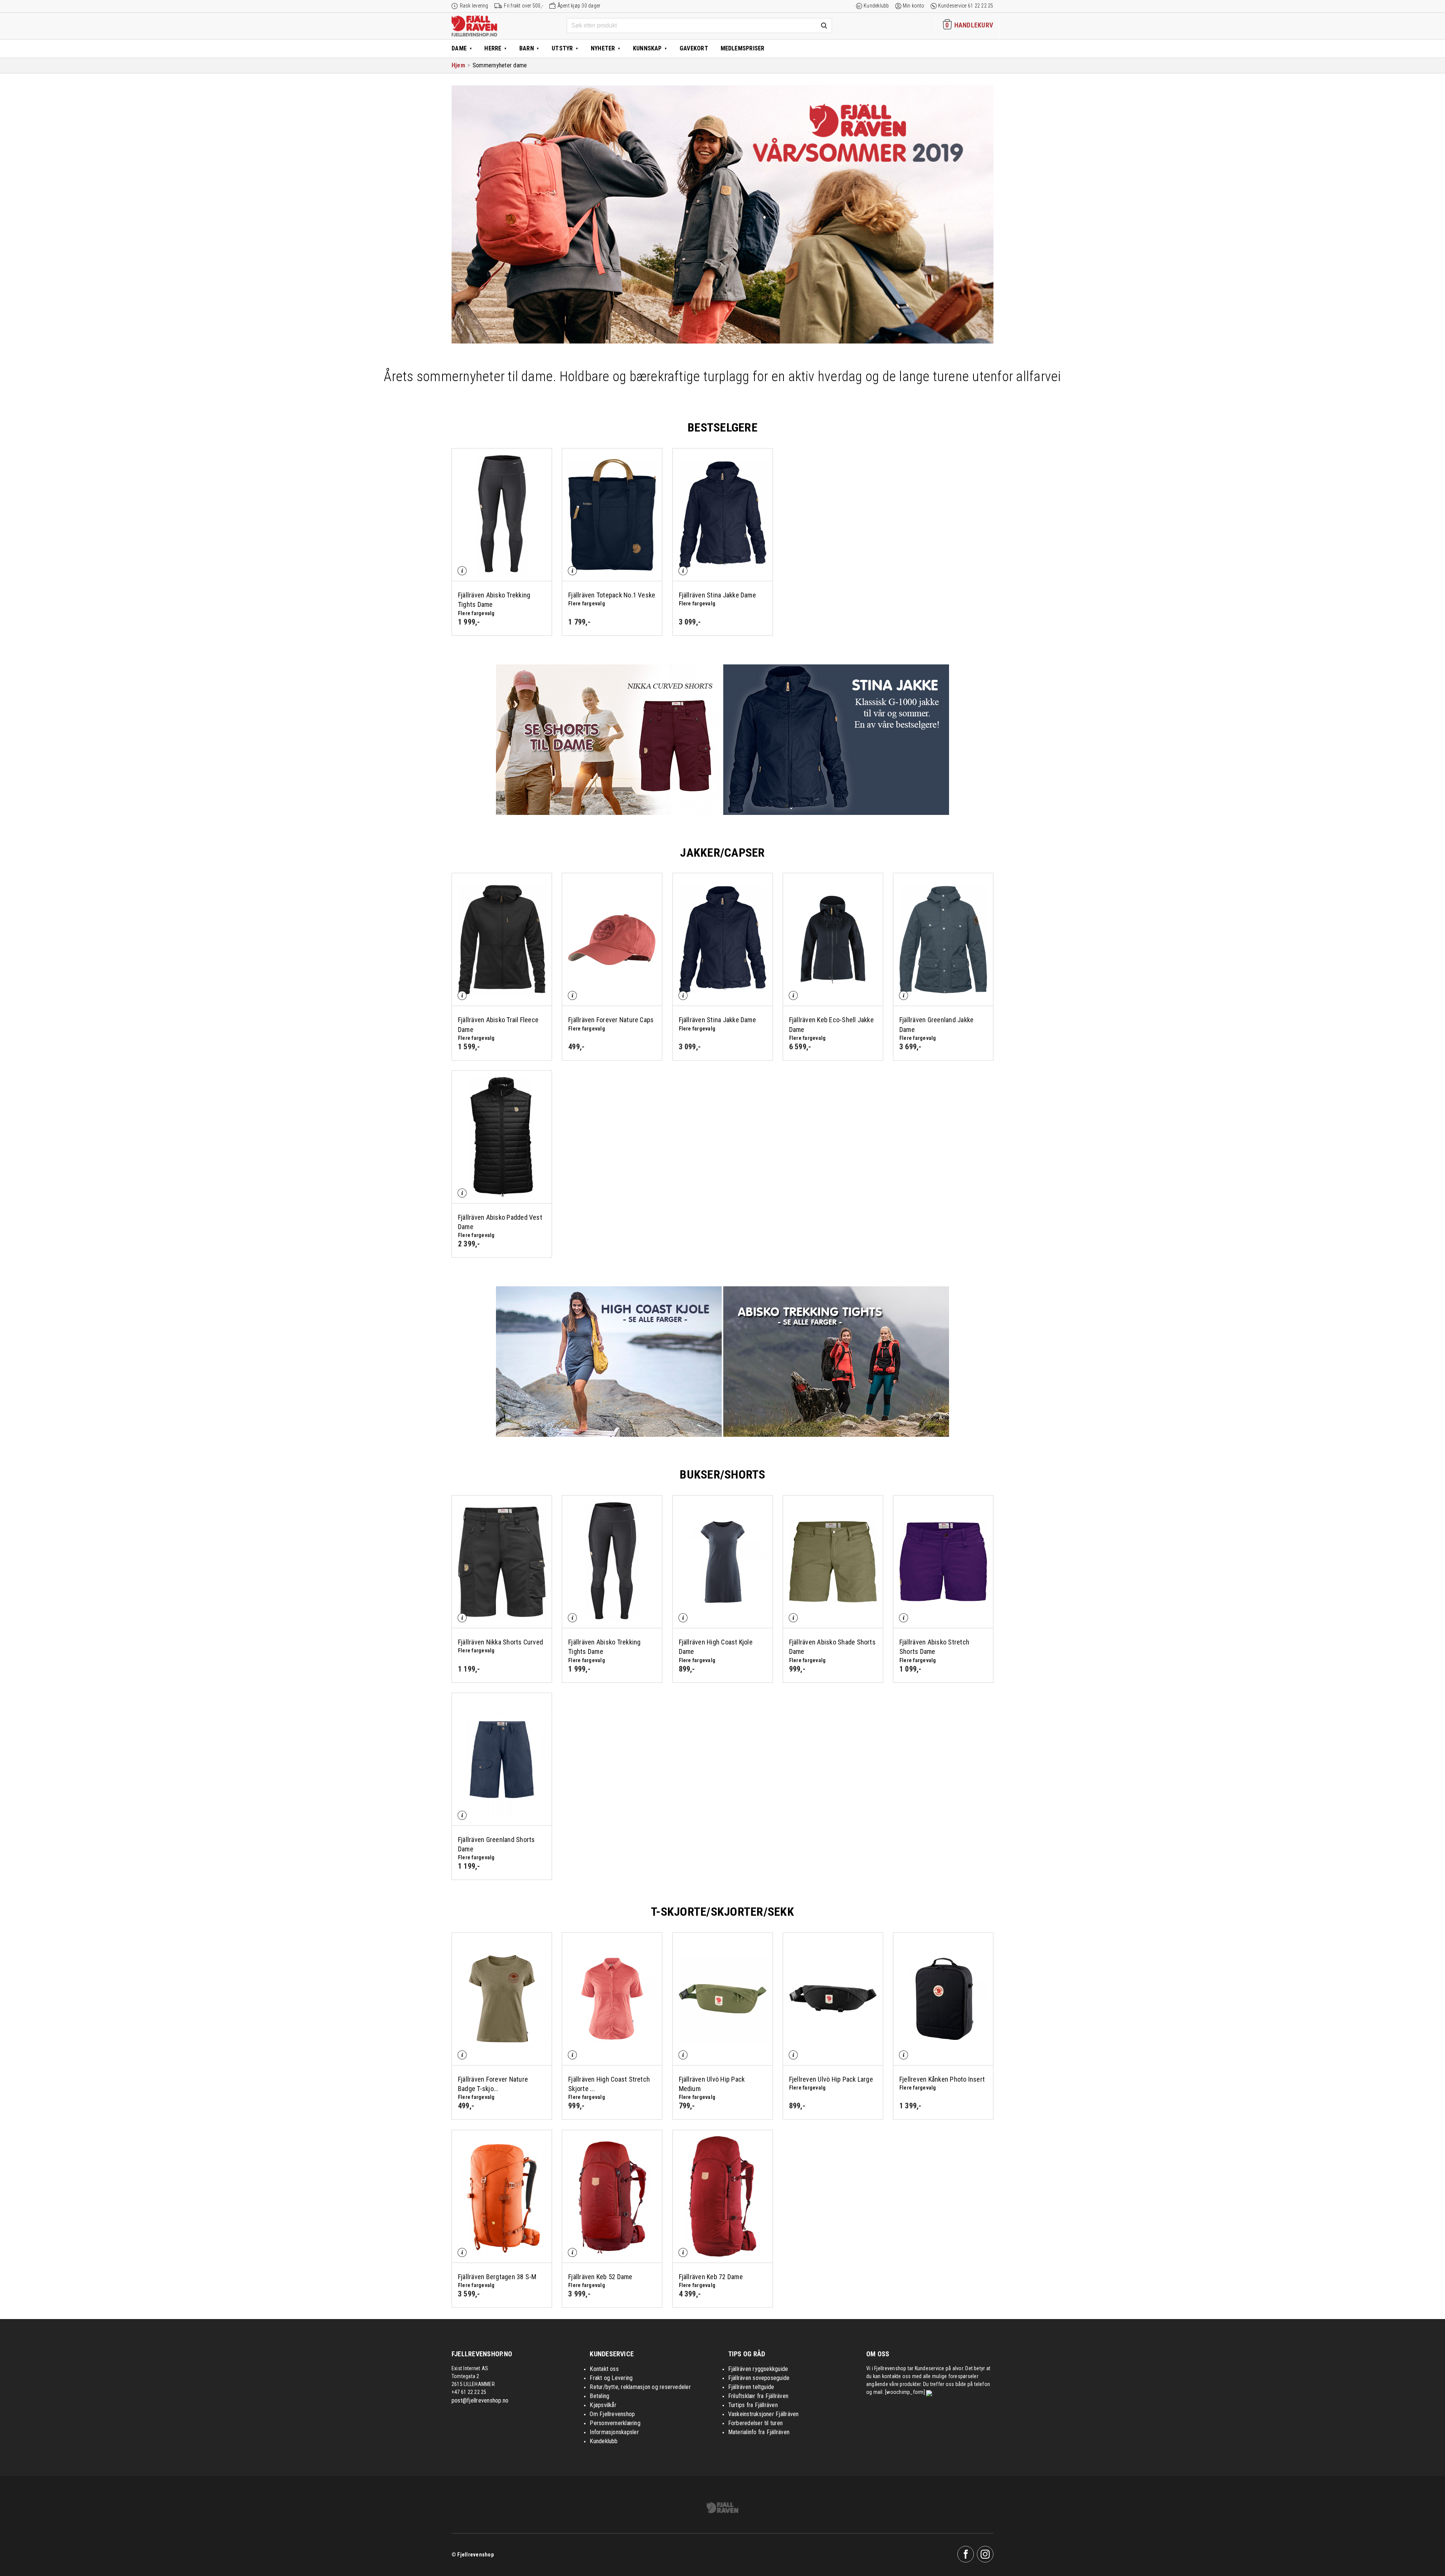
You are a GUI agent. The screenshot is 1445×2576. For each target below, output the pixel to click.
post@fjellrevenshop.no (480, 2400)
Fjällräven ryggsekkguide (758, 2369)
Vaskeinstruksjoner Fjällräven (764, 2414)
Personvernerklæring (615, 2423)
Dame (459, 48)
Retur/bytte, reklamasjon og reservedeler (640, 2387)
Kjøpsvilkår (603, 2405)
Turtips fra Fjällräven (753, 2405)
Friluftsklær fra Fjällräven (758, 2396)
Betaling (599, 2396)
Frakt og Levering (611, 2378)
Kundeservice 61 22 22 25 (966, 6)
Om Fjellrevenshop (612, 2414)
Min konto (914, 6)
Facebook (966, 2554)
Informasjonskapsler (614, 2432)
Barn (527, 48)
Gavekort (694, 48)
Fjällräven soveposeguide (759, 2378)
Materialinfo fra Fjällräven (759, 2432)
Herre (493, 48)
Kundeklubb (876, 6)
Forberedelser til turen (756, 2423)
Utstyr (562, 48)
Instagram (985, 2554)
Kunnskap (647, 48)
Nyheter (603, 48)
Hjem (458, 65)
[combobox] (699, 26)
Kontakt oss (604, 2369)
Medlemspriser (743, 48)
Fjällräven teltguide (751, 2387)
